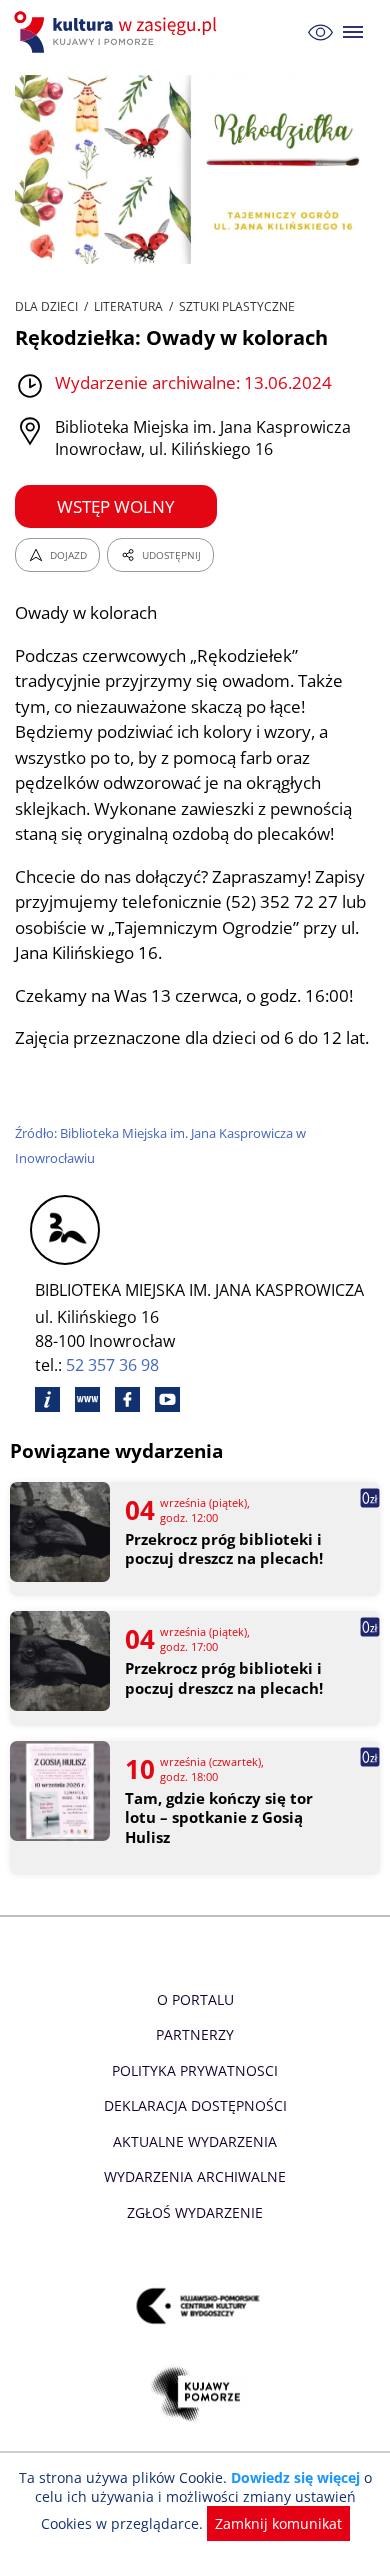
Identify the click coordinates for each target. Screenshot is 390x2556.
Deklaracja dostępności (195, 2105)
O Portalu (195, 1999)
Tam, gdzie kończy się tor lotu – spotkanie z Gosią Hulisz (219, 1818)
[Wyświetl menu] (353, 32)
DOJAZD (68, 555)
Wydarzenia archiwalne (195, 2176)
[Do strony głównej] (118, 32)
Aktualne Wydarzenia (195, 2141)
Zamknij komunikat (278, 2523)
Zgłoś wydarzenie (195, 2212)
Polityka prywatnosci (195, 2070)
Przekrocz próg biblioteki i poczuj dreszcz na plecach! (224, 1549)
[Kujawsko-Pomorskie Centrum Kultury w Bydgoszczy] (195, 2305)
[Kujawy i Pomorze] (195, 2393)
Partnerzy (195, 2034)
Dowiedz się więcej (295, 2477)
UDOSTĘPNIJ (171, 555)
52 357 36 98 (112, 1365)
